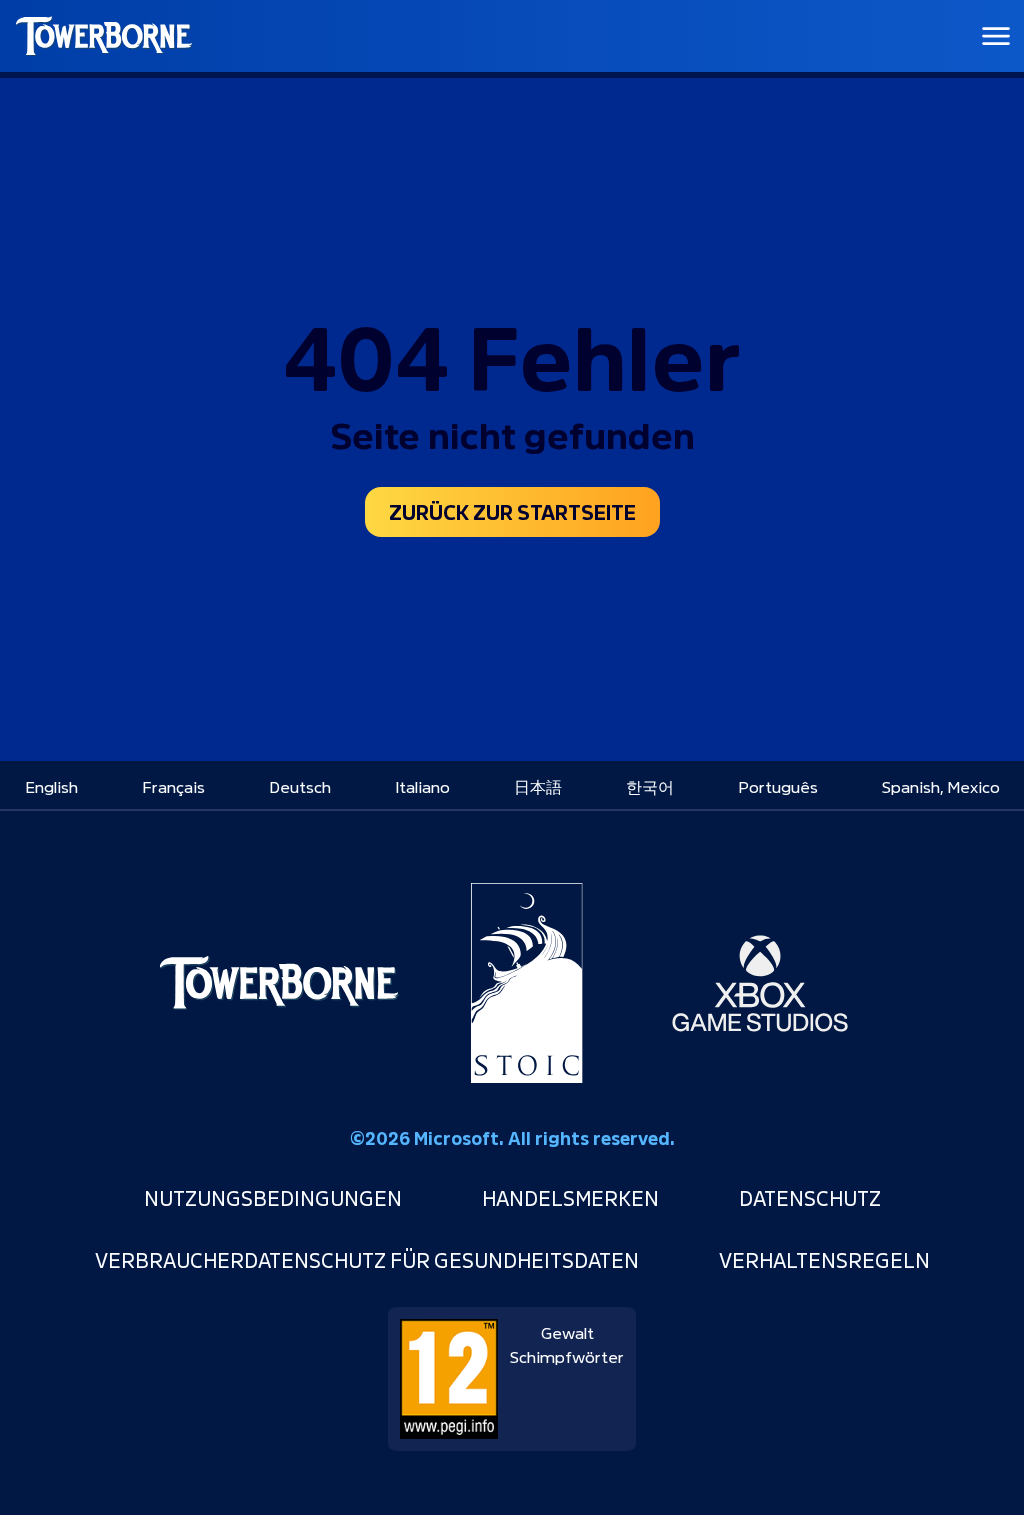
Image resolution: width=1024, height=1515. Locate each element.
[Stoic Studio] (527, 983)
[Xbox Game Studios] (760, 983)
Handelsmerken (570, 1196)
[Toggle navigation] (996, 36)
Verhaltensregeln (824, 1258)
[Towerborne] (278, 983)
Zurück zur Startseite (512, 510)
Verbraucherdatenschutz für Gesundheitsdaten (367, 1258)
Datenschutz (810, 1196)
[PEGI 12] (449, 1371)
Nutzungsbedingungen (273, 1196)
